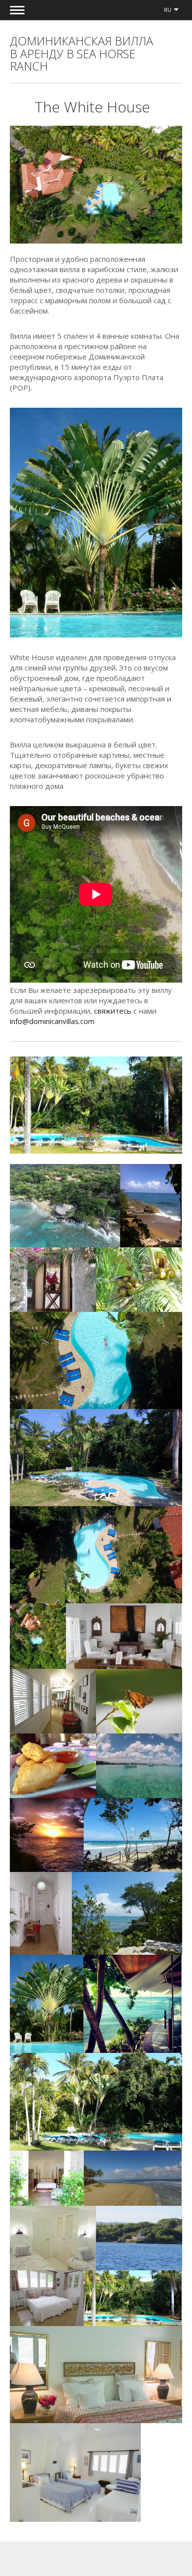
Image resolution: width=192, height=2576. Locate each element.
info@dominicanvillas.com (52, 1021)
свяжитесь (113, 1011)
